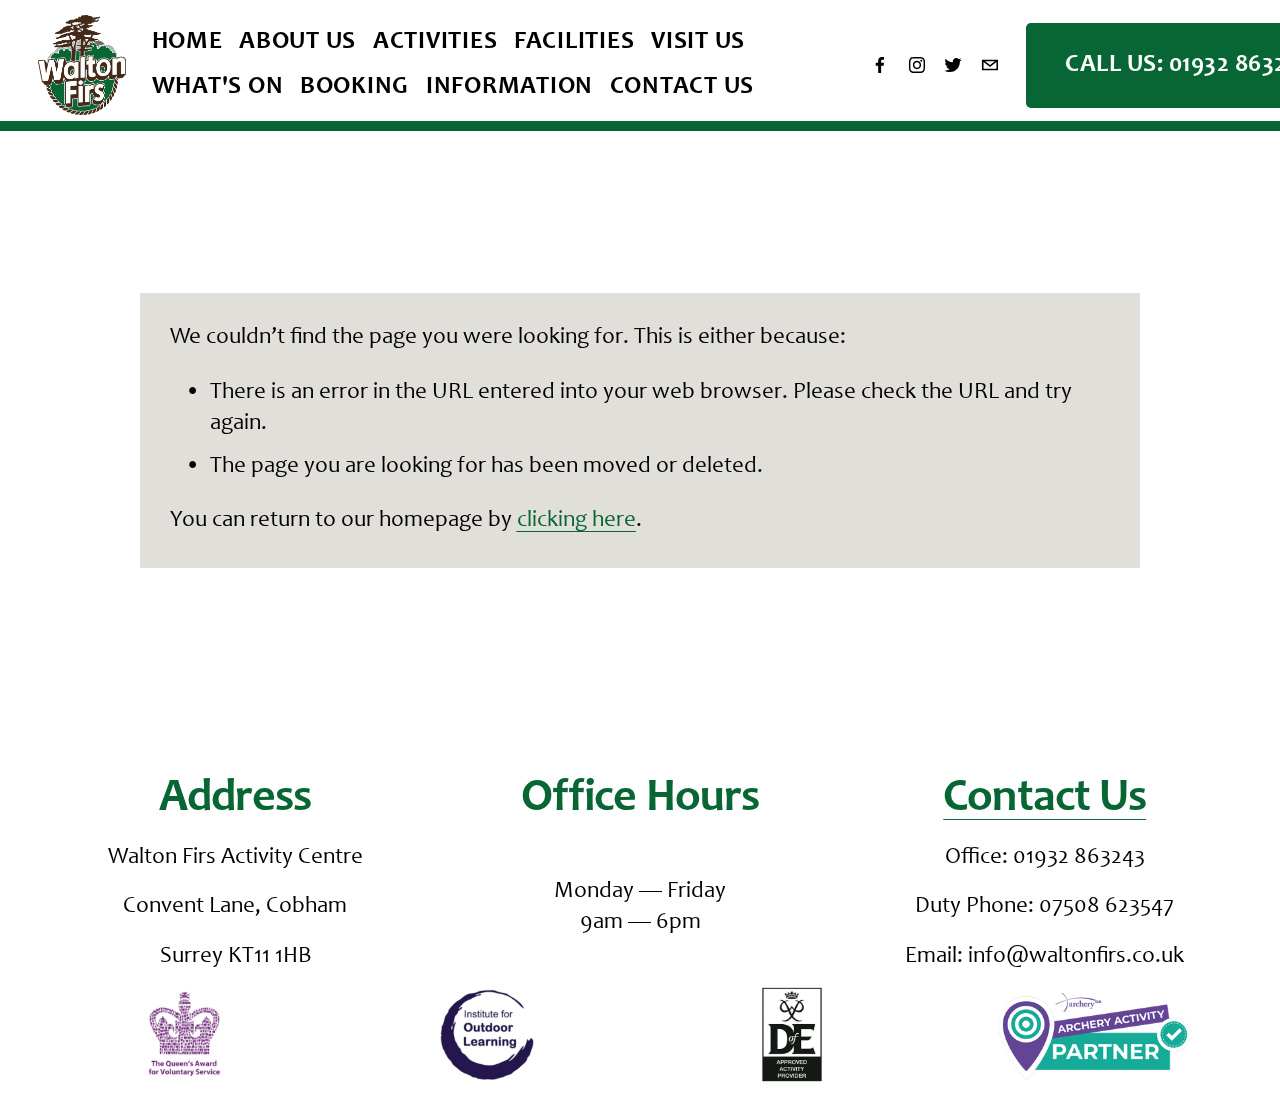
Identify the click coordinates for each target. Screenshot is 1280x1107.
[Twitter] (953, 65)
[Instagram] (917, 65)
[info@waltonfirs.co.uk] (990, 65)
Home (187, 42)
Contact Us (682, 87)
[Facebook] (880, 65)
